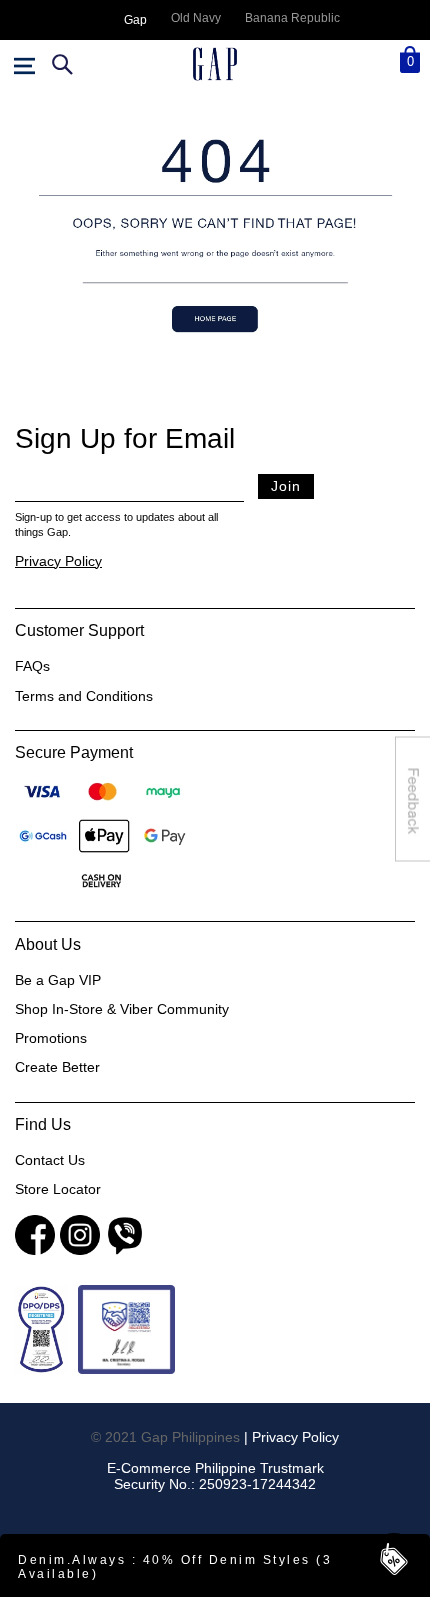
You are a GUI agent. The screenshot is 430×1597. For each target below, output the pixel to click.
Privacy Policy (58, 561)
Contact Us (50, 1160)
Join (286, 486)
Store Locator (58, 1189)
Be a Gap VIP (58, 980)
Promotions (51, 1038)
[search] (60, 64)
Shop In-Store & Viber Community (122, 1009)
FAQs (32, 666)
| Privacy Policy (291, 1437)
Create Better (57, 1067)
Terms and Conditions (84, 696)
